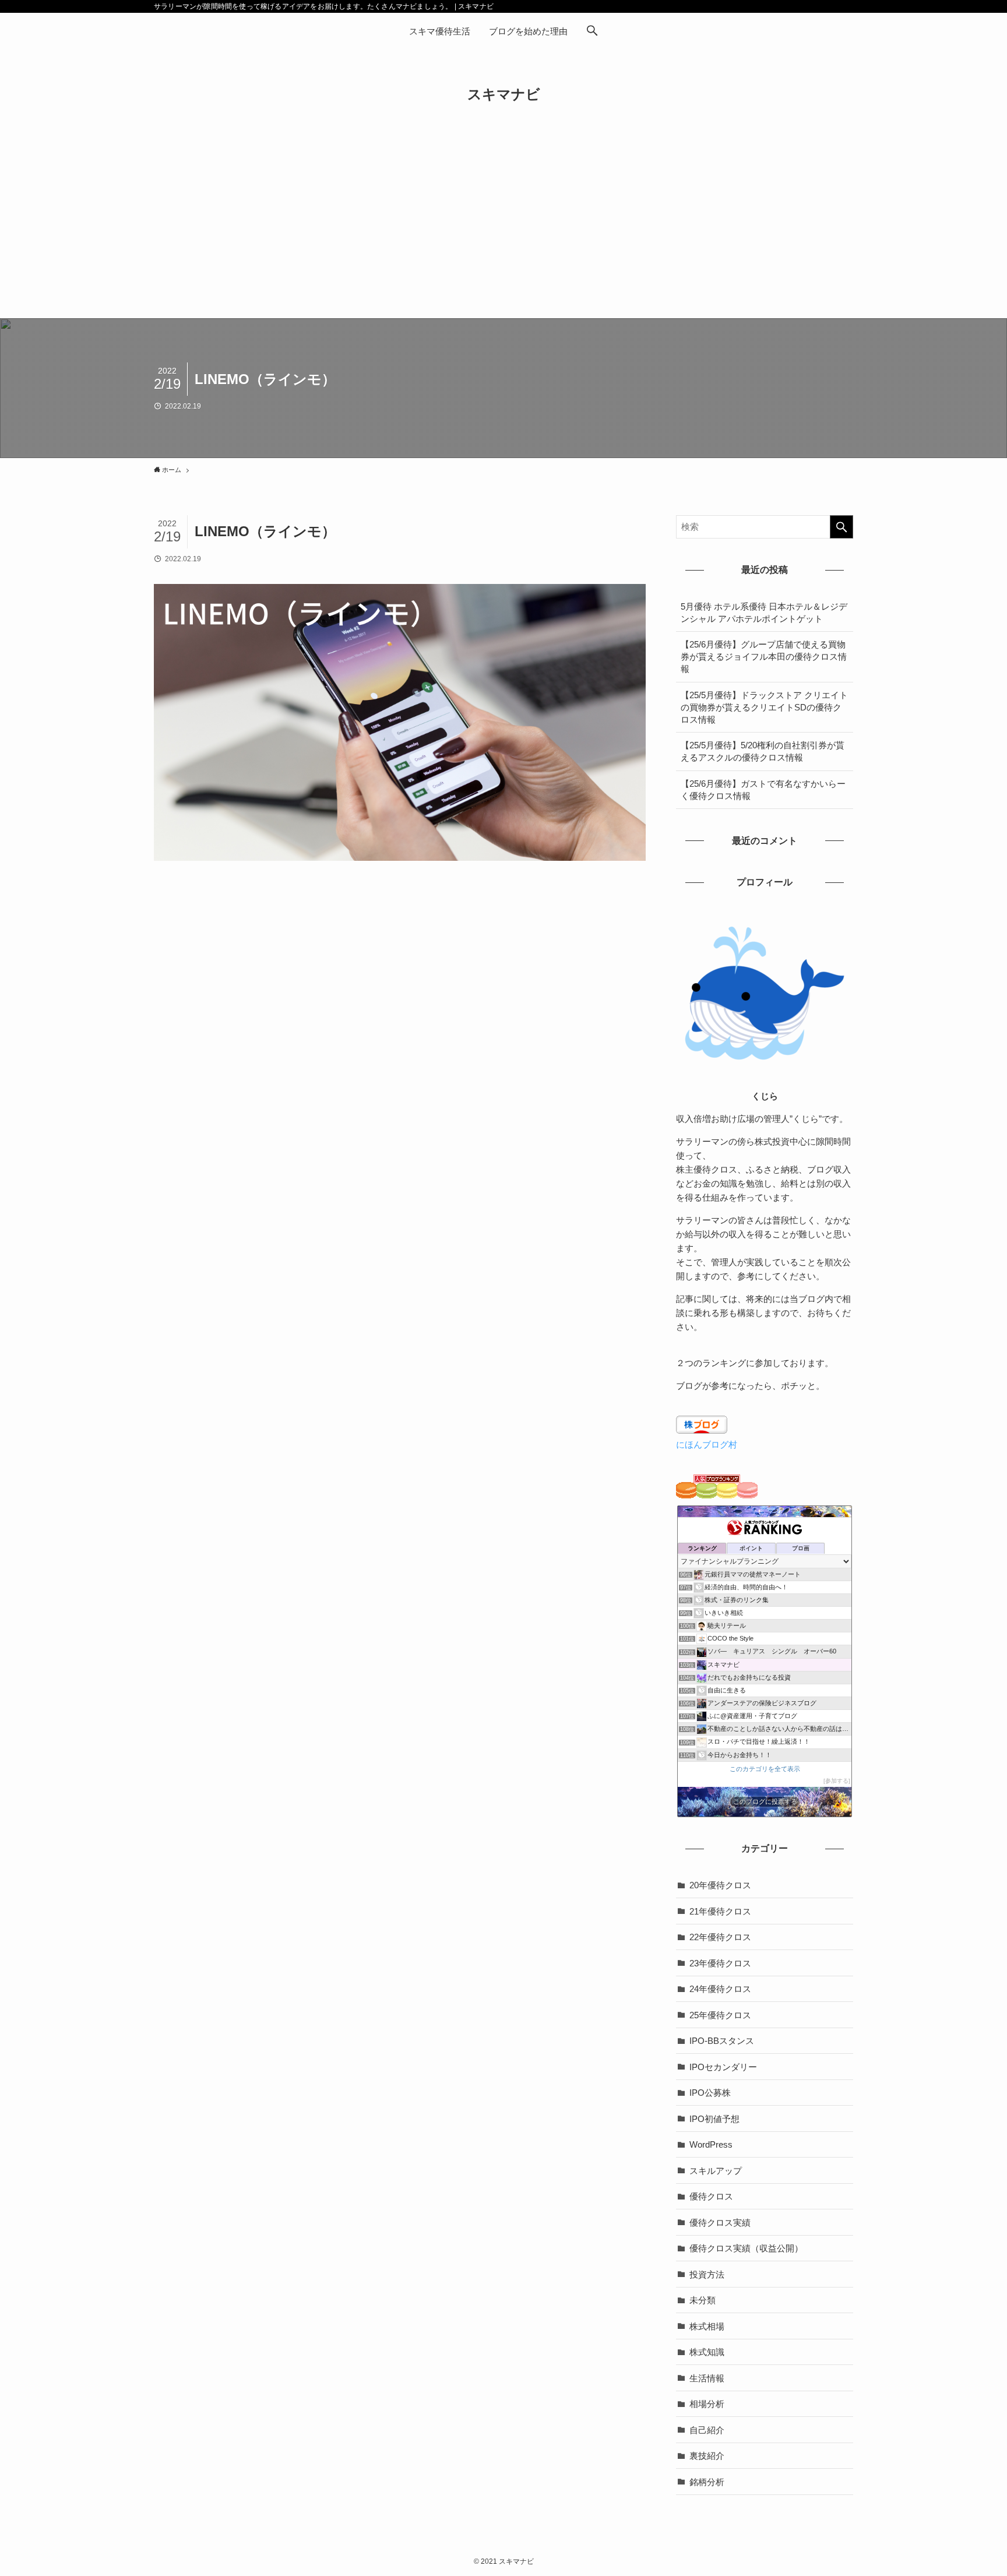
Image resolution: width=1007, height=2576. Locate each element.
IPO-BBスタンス (722, 2041)
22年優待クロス (720, 1937)
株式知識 (707, 2352)
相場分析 (707, 2404)
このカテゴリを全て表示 (765, 1769)
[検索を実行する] (841, 527)
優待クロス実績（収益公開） (746, 2248)
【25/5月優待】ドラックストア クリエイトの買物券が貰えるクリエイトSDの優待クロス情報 (764, 707)
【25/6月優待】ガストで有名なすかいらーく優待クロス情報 (763, 790)
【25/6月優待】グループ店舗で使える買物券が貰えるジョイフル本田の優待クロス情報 (764, 657)
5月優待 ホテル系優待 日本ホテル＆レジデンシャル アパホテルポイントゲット (764, 613)
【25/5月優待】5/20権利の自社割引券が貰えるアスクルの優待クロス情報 (763, 751)
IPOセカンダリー (723, 2067)
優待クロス (711, 2196)
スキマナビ (504, 94)
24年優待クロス (720, 1989)
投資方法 (707, 2274)
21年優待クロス (720, 1911)
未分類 (703, 2300)
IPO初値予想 (714, 2119)
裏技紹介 (707, 2456)
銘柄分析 (707, 2482)
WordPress (711, 2144)
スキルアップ (716, 2171)
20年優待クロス (720, 1885)
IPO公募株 (710, 2093)
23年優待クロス (720, 1963)
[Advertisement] (503, 231)
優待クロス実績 (720, 2223)
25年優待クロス (720, 2015)
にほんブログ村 (707, 1444)
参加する (837, 1781)
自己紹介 (707, 2430)
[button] (592, 31)
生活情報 (707, 2378)
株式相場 (707, 2326)
